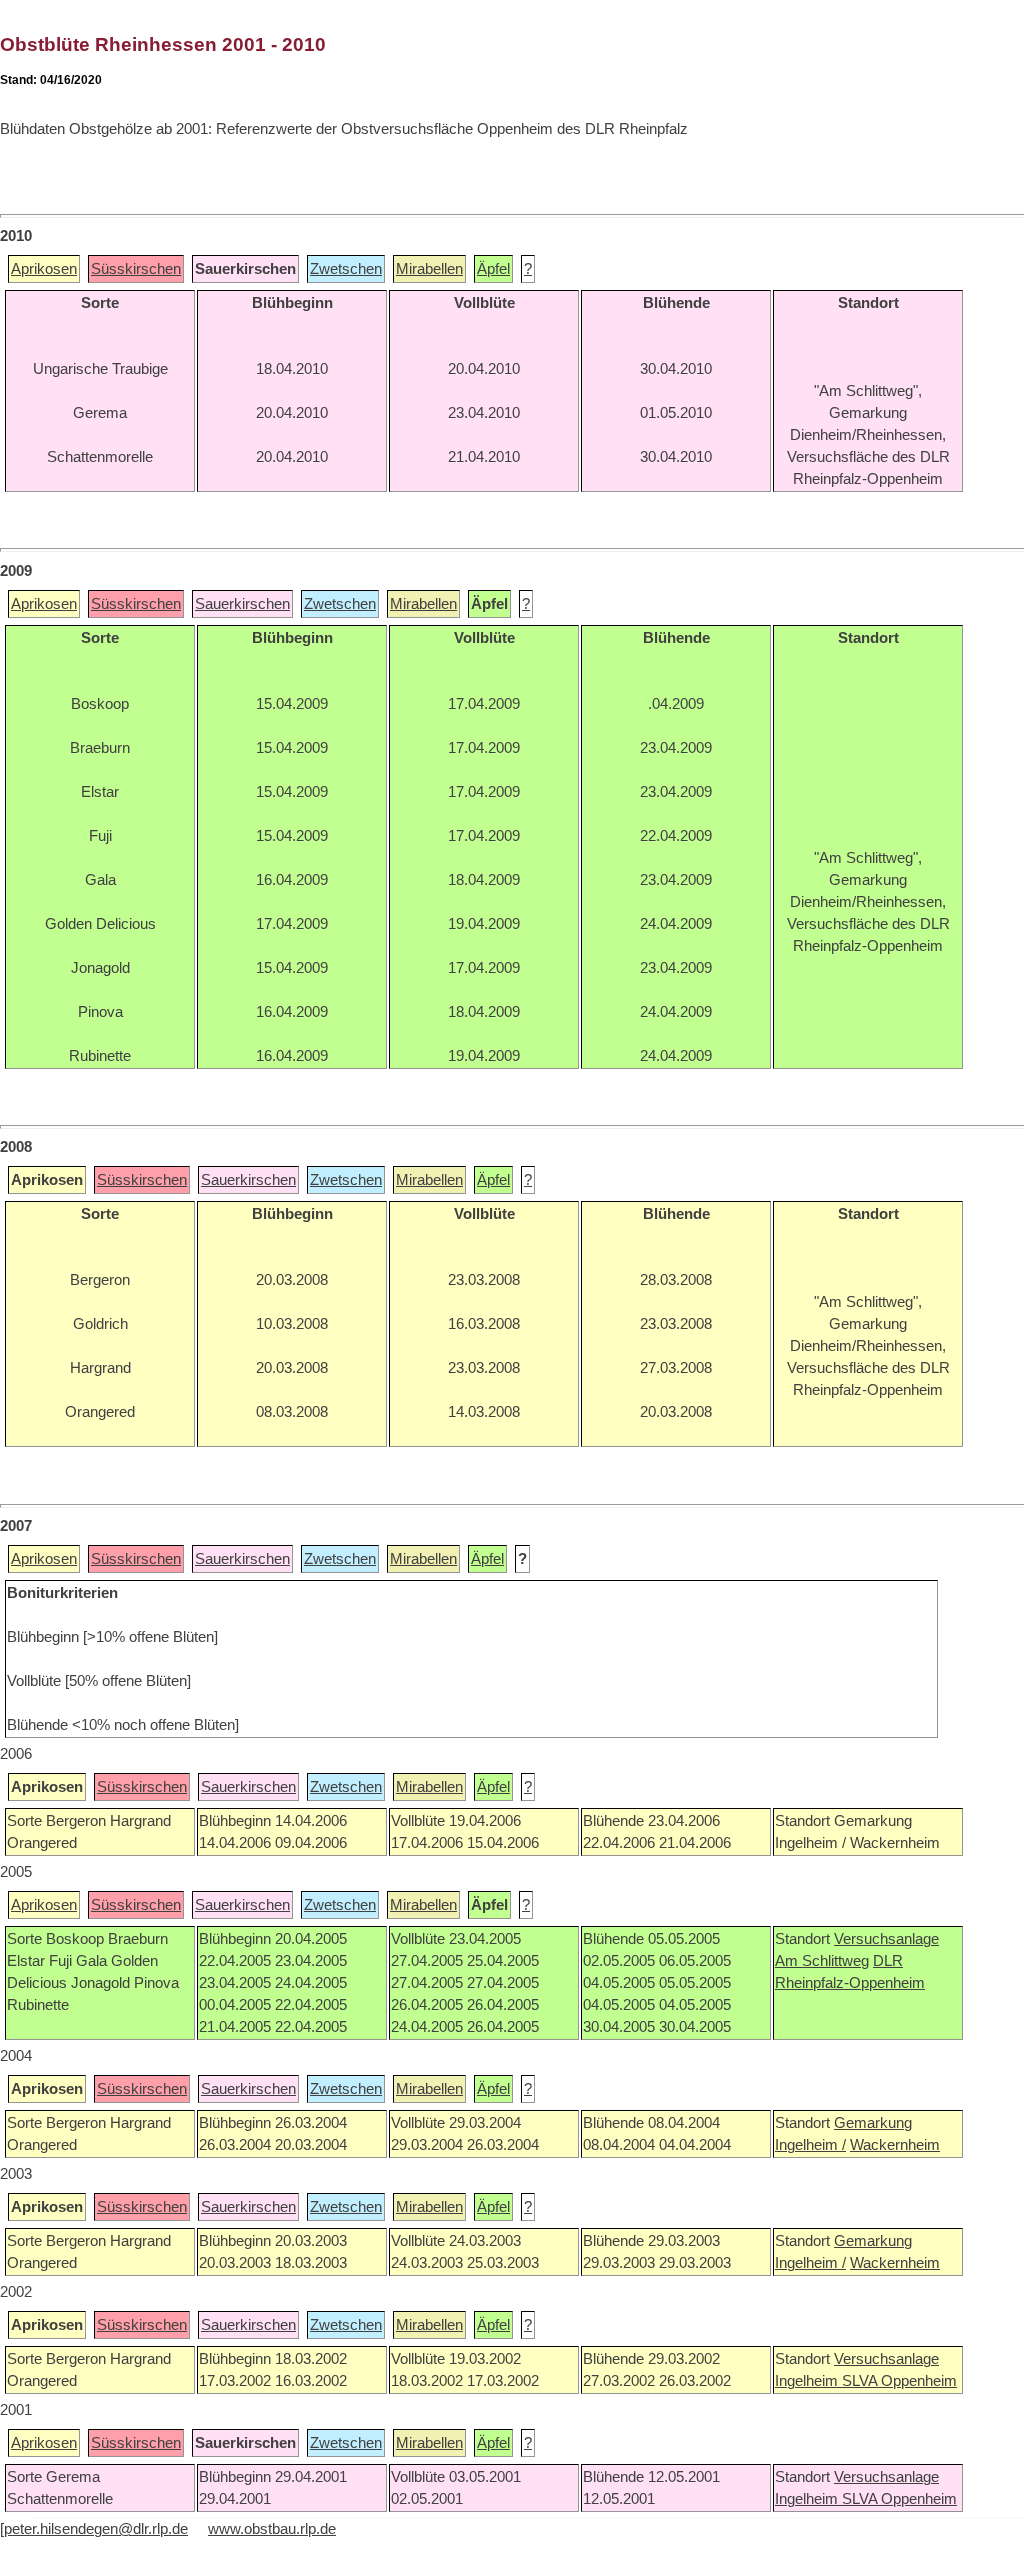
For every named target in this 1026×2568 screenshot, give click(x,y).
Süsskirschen (136, 269)
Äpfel (493, 269)
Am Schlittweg (822, 1961)
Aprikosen (44, 269)
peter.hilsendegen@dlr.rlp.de (96, 2529)
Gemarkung (873, 2123)
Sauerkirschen (242, 604)
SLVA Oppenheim (899, 2381)
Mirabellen (429, 269)
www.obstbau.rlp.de (272, 2529)
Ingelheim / (810, 2145)
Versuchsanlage (886, 1939)
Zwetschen (346, 269)
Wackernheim (895, 2145)
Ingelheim (808, 2381)
